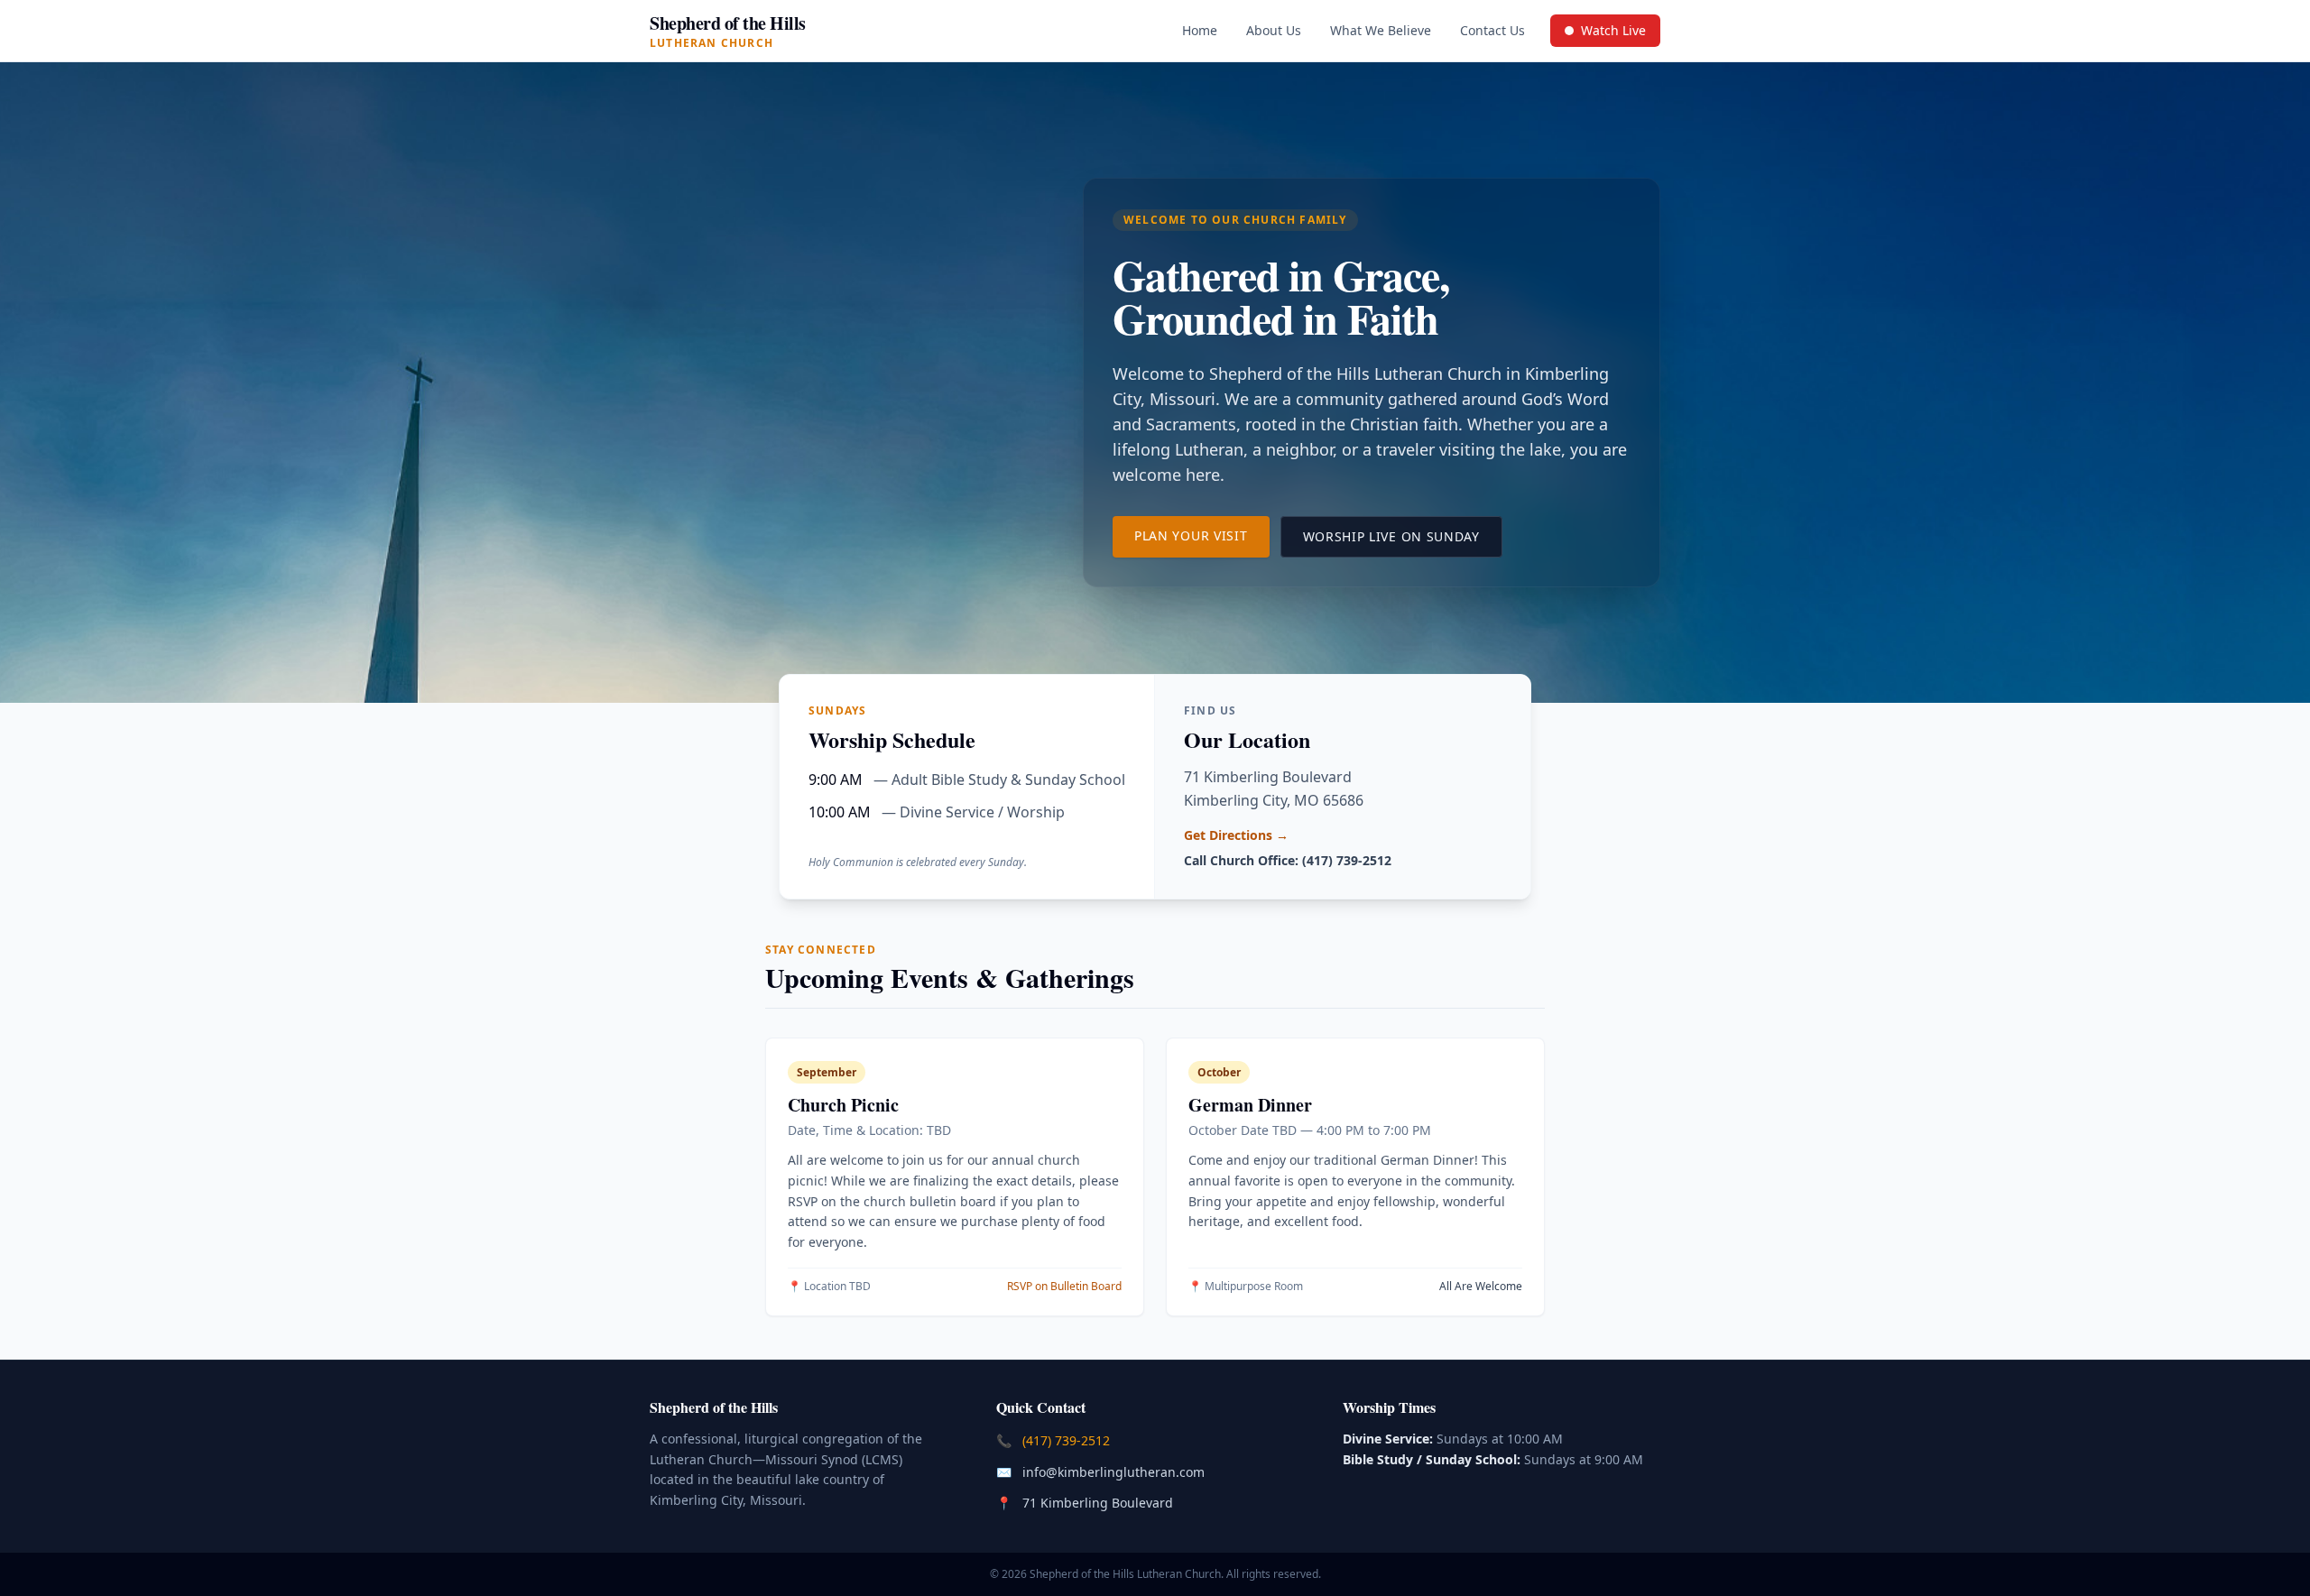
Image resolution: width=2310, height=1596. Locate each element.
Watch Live (1612, 34)
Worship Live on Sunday (1403, 536)
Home (1200, 30)
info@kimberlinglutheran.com (1115, 1471)
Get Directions (1236, 835)
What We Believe (1381, 30)
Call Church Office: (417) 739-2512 (1288, 860)
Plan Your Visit (1202, 535)
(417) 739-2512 (1068, 1440)
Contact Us (1492, 30)
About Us (1274, 30)
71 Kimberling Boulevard (1100, 1502)
